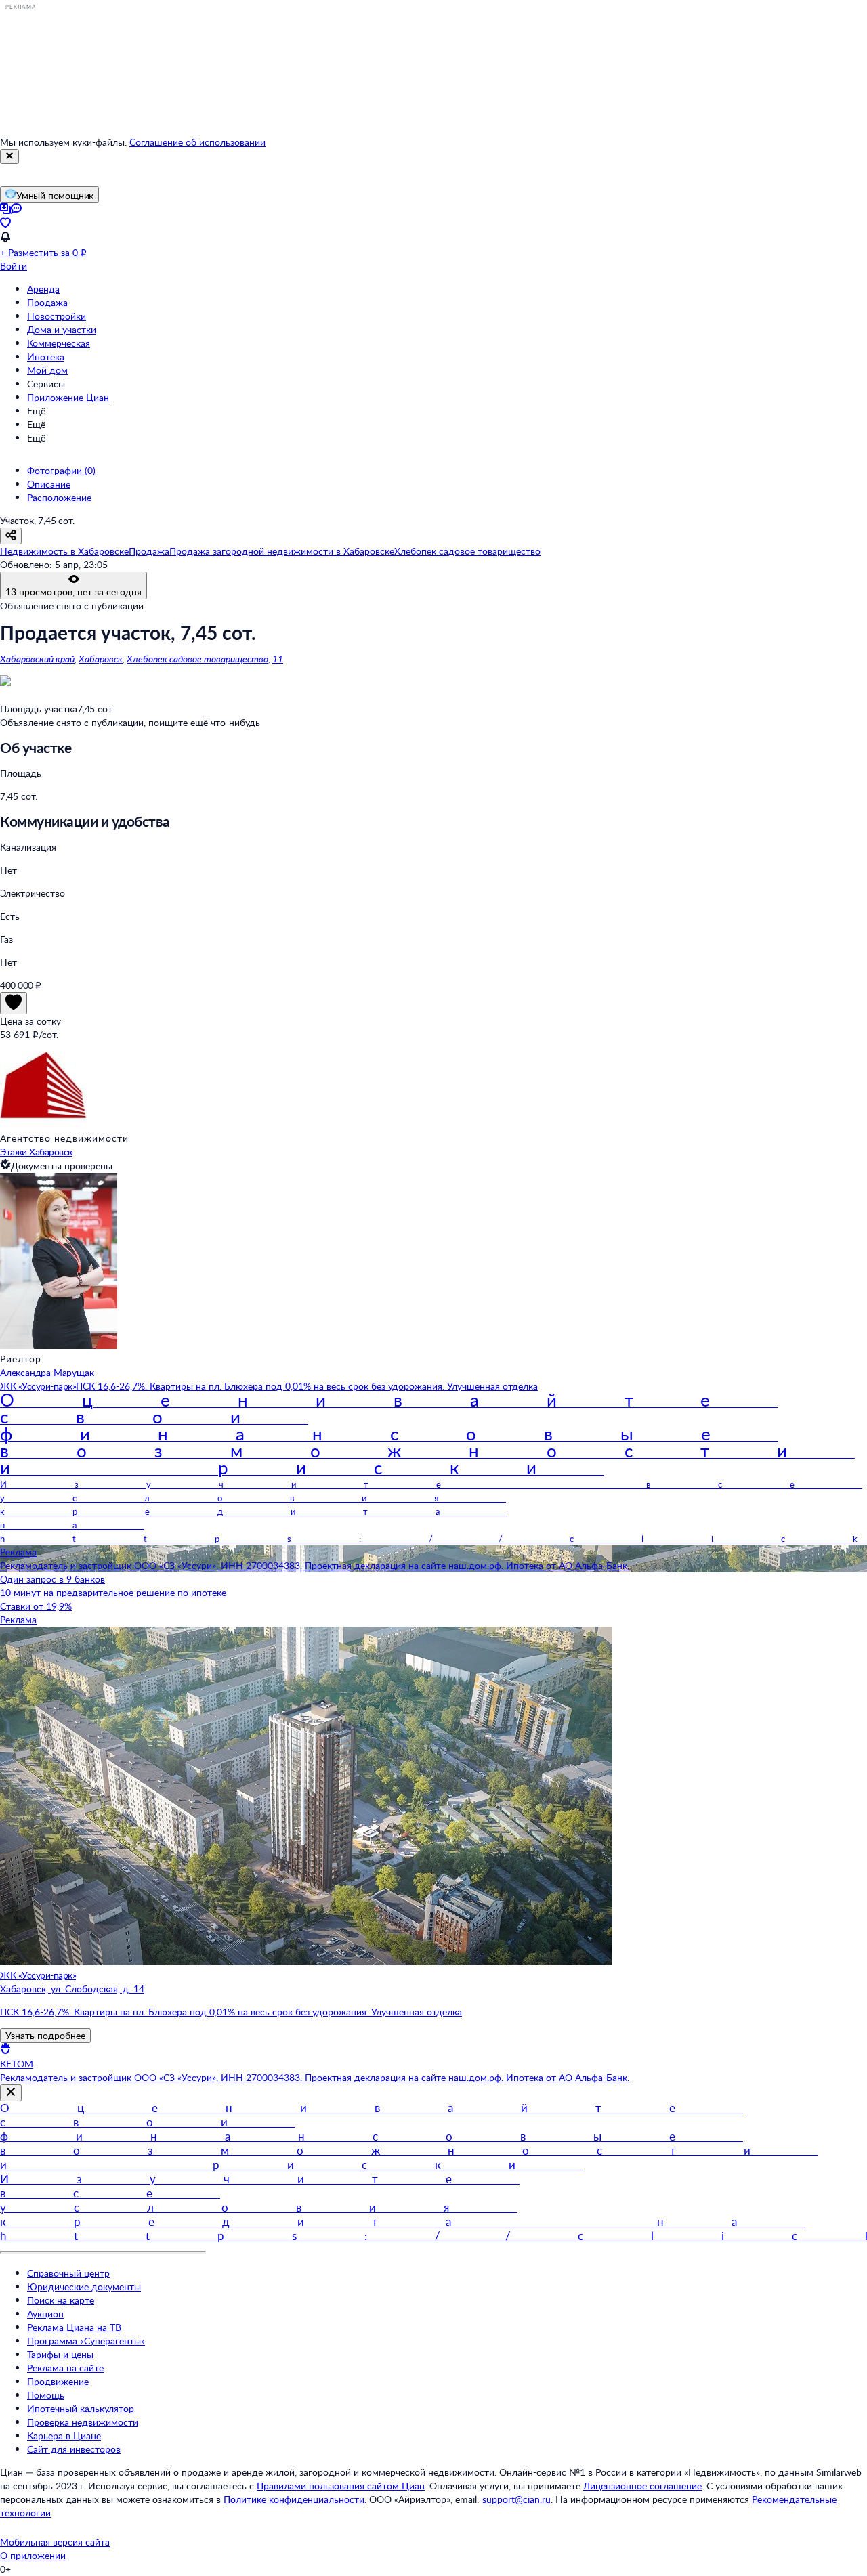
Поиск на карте (61, 2300)
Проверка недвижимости (83, 2422)
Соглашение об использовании (197, 142)
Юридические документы (84, 2287)
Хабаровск (101, 659)
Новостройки (57, 316)
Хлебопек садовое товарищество (197, 659)
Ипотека (46, 357)
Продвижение (58, 2381)
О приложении (33, 2555)
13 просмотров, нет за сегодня (73, 592)
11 (278, 659)
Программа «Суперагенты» (86, 2341)
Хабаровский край (37, 659)
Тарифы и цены (60, 2354)
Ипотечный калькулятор (81, 2408)
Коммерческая (59, 343)
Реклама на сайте (65, 2368)
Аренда (43, 289)
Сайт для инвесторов (74, 2449)
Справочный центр (68, 2273)
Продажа (47, 302)
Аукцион (45, 2314)
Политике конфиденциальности (294, 2499)
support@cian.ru (516, 2499)
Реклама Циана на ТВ (74, 2327)
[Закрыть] (9, 156)
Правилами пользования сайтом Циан (341, 2486)
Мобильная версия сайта (55, 2542)
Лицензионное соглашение (642, 2486)
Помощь (46, 2395)
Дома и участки (62, 329)
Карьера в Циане (64, 2435)
